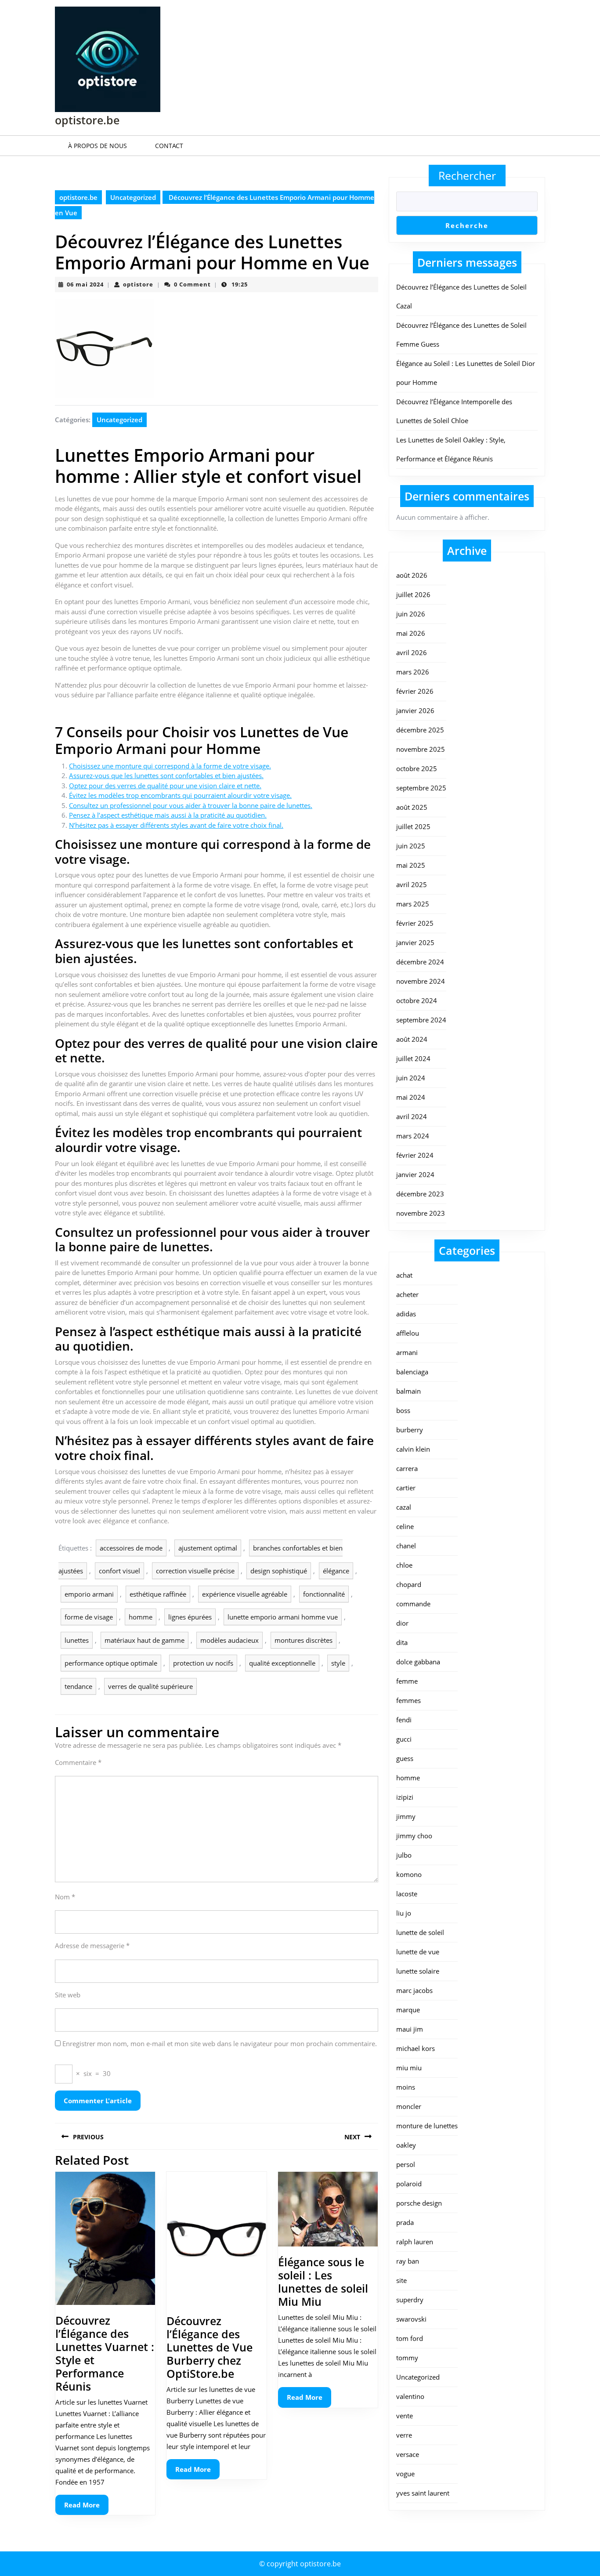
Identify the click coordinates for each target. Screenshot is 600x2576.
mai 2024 (411, 1097)
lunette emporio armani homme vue (283, 1617)
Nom (65, 1897)
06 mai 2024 (85, 284)
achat (404, 1275)
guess (405, 1758)
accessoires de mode (131, 1548)
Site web (68, 1995)
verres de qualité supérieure (150, 1686)
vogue (405, 2474)
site (401, 2280)
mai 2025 (411, 865)
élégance (336, 1571)
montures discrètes (304, 1640)
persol (406, 2164)
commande (413, 1604)
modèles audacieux (230, 1640)
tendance (78, 1686)
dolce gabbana (418, 1662)
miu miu (409, 2068)
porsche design (419, 2203)
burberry (410, 1430)
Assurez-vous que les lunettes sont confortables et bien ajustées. (166, 775)
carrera (407, 1468)
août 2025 (412, 807)
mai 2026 (411, 633)
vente (405, 2416)
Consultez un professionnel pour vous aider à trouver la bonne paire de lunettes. (191, 805)
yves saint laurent (423, 2493)
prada (405, 2222)
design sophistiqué (279, 1571)
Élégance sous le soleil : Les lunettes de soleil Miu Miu (323, 2282)
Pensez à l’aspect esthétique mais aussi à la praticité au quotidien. (168, 815)
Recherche (467, 225)
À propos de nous (98, 146)
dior (402, 1623)
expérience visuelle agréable (245, 1594)
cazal (404, 1507)
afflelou (408, 1333)
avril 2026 (412, 652)
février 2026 (415, 691)
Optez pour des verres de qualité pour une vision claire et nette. (165, 786)
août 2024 (412, 1039)
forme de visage (89, 1617)
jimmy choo (414, 1836)
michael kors (416, 2048)
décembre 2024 (420, 962)
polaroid (409, 2184)
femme (407, 1681)
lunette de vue (418, 1952)
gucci (404, 1739)
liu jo (404, 1913)
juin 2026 (411, 614)
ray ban (408, 2261)
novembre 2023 (421, 1213)
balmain (408, 1391)
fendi (404, 1720)
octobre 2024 (417, 1000)
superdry (410, 2300)
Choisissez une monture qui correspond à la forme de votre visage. (170, 766)
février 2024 (415, 1155)
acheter (407, 1294)
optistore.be (87, 120)
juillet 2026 (413, 594)
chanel (406, 1546)
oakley (406, 2145)
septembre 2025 (421, 788)
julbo (404, 1855)
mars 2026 (413, 672)
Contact (169, 146)
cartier (406, 1488)
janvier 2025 (415, 942)
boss (403, 1410)
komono (409, 1874)
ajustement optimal (208, 1548)
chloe (404, 1565)
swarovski (411, 2319)
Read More (86, 2508)
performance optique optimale (111, 1663)
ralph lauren (415, 2242)
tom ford (410, 2338)
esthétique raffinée (158, 1594)
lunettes (77, 1640)
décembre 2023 (420, 1194)
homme (141, 1617)
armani (407, 1352)
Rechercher (467, 175)
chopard (409, 1584)
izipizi (405, 1797)
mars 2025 (413, 904)
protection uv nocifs (203, 1663)
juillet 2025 (413, 826)
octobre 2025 (417, 768)
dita (402, 1642)
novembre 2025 (421, 749)
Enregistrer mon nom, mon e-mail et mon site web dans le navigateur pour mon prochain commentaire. (220, 2043)
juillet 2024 (413, 1058)
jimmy (406, 1816)
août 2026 (412, 575)
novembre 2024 (421, 981)
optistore (138, 284)
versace (408, 2454)
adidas (406, 1314)
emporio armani (89, 1594)
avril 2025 (412, 884)
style (338, 1663)
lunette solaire (418, 1971)
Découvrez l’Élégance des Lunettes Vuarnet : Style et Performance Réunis (105, 2353)
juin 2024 (411, 1078)
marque (408, 2010)
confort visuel (119, 1571)
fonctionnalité (324, 1594)
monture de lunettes (427, 2126)
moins (406, 2087)
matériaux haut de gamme (145, 1640)
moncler (409, 2106)
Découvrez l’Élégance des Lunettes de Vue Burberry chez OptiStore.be (210, 2347)
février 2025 (415, 923)
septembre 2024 (421, 1020)
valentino (410, 2396)
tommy (407, 2358)
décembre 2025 (420, 730)
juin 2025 (411, 846)
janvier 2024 (415, 1174)
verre (404, 2435)
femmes (408, 1700)
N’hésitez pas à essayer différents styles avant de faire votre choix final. (176, 825)
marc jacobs (414, 1990)
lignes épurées (190, 1617)
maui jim (410, 2029)
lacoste (407, 1894)
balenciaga (412, 1372)
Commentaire (78, 1762)
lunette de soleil (420, 1932)
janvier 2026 (415, 710)
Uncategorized (133, 197)
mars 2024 (413, 1136)
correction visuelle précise (195, 1571)
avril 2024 (412, 1116)
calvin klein (413, 1449)
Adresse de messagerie (92, 1946)
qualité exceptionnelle (282, 1663)
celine (405, 1526)
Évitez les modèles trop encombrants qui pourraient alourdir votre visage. (180, 795)
